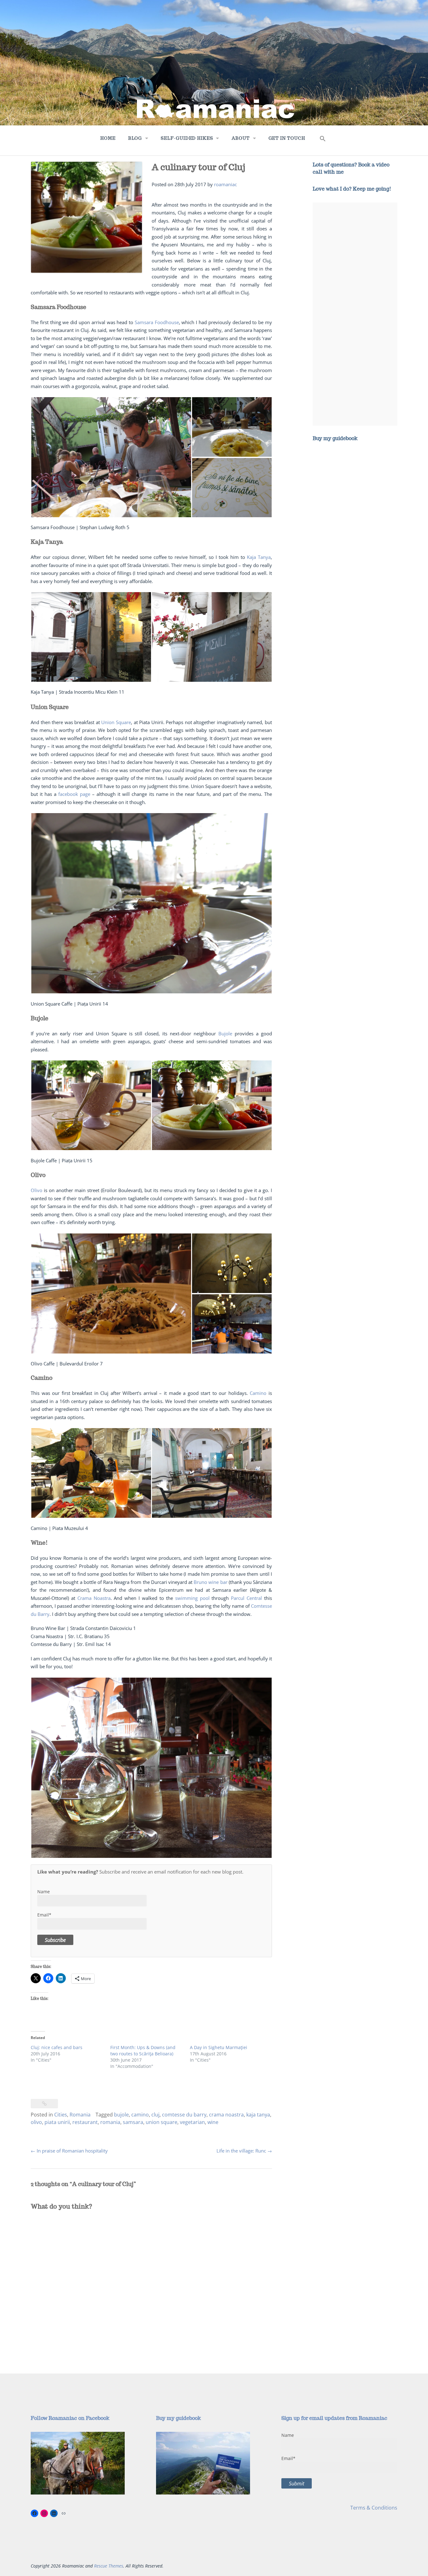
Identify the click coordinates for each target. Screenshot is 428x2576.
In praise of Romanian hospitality (69, 2151)
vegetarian (192, 2122)
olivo (36, 2122)
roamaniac (225, 184)
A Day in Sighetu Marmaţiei (219, 2047)
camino (140, 2115)
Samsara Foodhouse (157, 322)
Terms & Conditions (374, 2508)
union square (162, 2122)
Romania (80, 2115)
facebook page (74, 794)
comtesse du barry (184, 2115)
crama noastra (226, 2115)
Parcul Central (246, 1598)
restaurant (85, 2122)
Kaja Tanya (259, 557)
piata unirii (57, 2122)
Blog (135, 138)
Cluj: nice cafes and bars (57, 2047)
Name (44, 1892)
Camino (258, 1393)
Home (108, 138)
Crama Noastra (94, 1598)
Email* (44, 1915)
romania (110, 2122)
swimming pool (192, 1598)
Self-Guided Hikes (187, 138)
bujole (121, 2115)
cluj (155, 2115)
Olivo (37, 1190)
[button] (323, 140)
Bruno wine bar (210, 1582)
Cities (61, 2115)
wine (213, 2122)
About (240, 138)
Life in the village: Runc (244, 2151)
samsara (133, 2122)
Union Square (116, 722)
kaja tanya (258, 2115)
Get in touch (287, 138)
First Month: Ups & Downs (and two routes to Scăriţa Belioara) (143, 2050)
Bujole (225, 1033)
